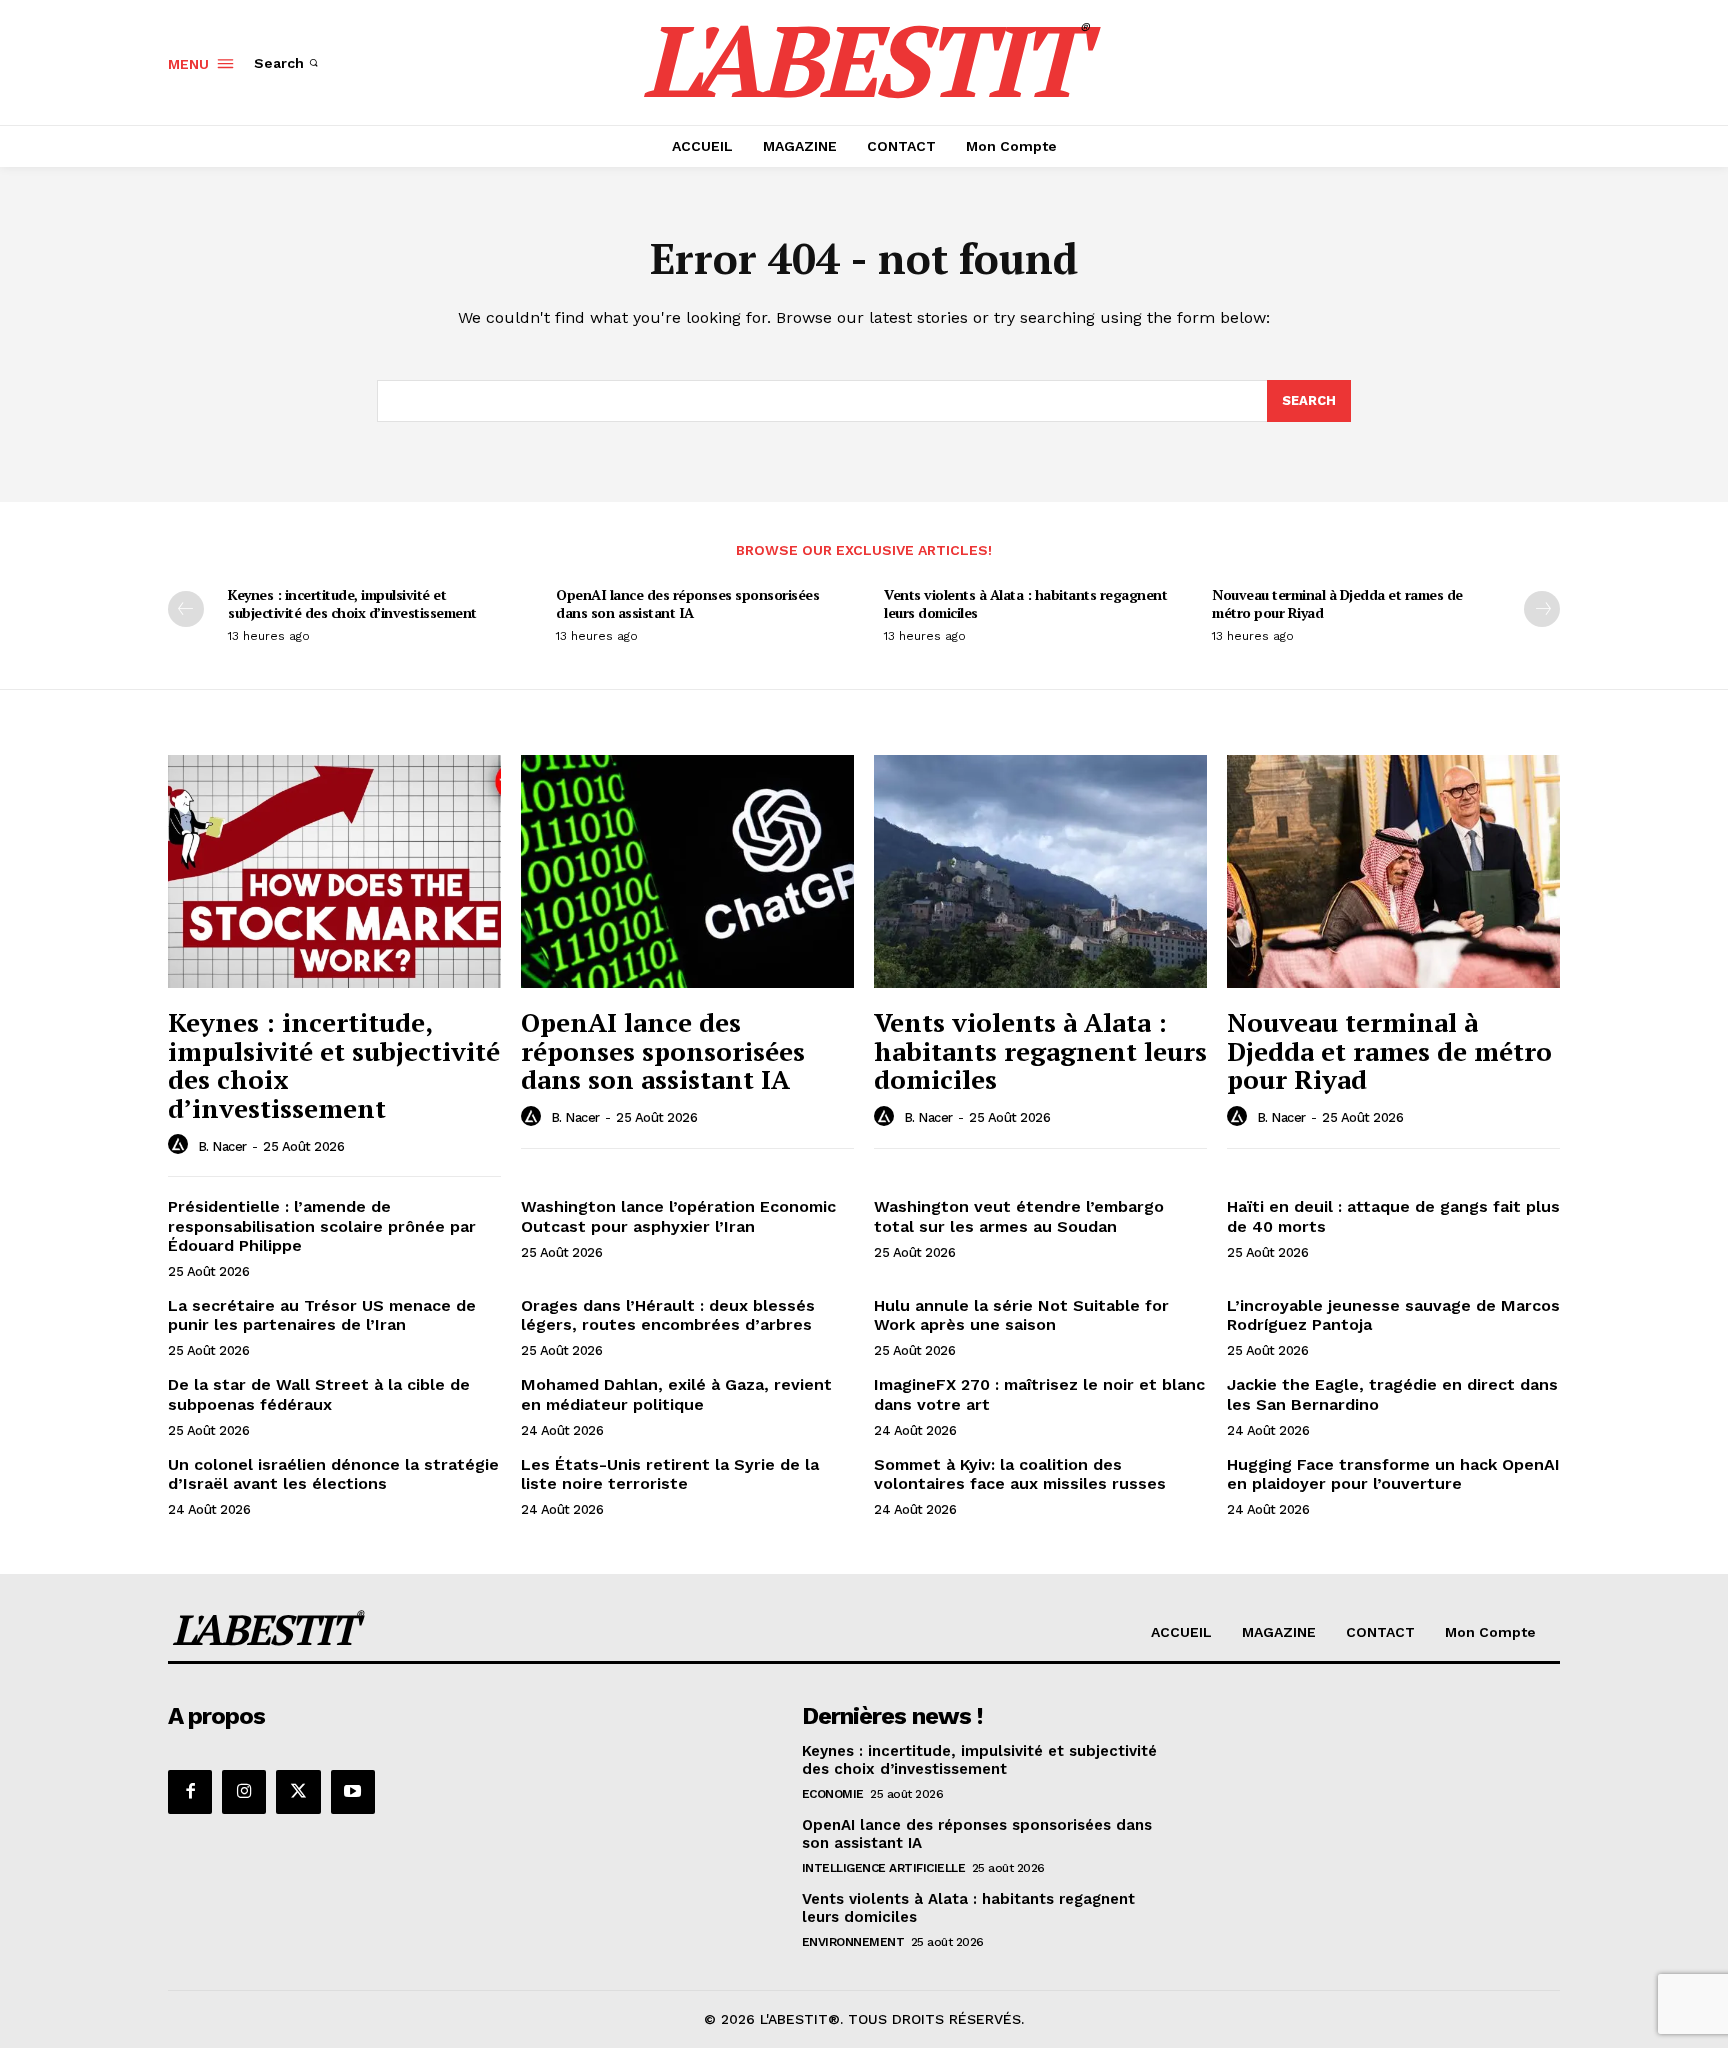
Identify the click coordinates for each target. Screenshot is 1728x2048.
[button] (288, 63)
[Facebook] (190, 1792)
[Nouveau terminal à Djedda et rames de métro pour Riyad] (1393, 871)
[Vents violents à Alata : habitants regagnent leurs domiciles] (1040, 871)
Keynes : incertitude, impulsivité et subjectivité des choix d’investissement (352, 603)
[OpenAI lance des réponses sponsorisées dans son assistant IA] (687, 871)
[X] (298, 1792)
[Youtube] (353, 1792)
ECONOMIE (833, 1794)
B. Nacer (222, 1146)
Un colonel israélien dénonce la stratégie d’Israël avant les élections (333, 1474)
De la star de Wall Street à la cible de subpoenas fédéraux (319, 1394)
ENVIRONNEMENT (853, 1942)
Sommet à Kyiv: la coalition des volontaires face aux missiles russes (1020, 1474)
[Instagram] (244, 1792)
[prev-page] (186, 609)
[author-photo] (181, 1145)
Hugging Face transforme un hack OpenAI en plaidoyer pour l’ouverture (1393, 1474)
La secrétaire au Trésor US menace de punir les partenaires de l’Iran (322, 1315)
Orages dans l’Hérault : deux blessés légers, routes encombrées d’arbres (668, 1315)
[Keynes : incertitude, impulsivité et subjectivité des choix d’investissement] (334, 871)
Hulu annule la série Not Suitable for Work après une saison (1021, 1315)
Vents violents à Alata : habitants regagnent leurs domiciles (1025, 603)
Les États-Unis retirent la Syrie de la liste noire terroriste (670, 1474)
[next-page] (1542, 609)
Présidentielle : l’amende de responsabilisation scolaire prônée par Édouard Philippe (322, 1225)
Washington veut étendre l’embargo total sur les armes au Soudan (1019, 1216)
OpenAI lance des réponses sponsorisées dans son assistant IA (687, 603)
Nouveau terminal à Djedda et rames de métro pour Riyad (1337, 603)
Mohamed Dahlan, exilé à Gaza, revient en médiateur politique (676, 1394)
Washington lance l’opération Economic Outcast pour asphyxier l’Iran (678, 1216)
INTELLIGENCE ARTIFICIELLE (884, 1868)
